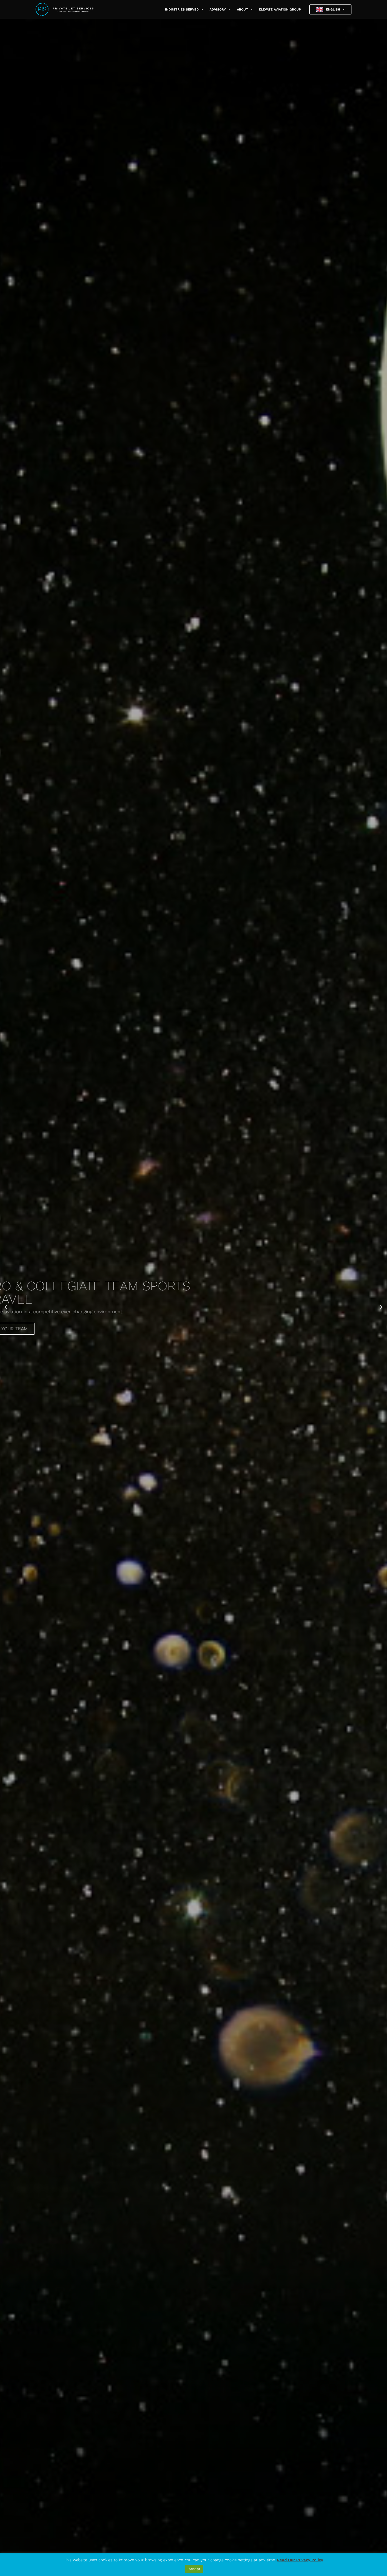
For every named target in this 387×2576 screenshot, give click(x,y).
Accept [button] (194, 2569)
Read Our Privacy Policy (300, 2560)
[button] (201, 9)
